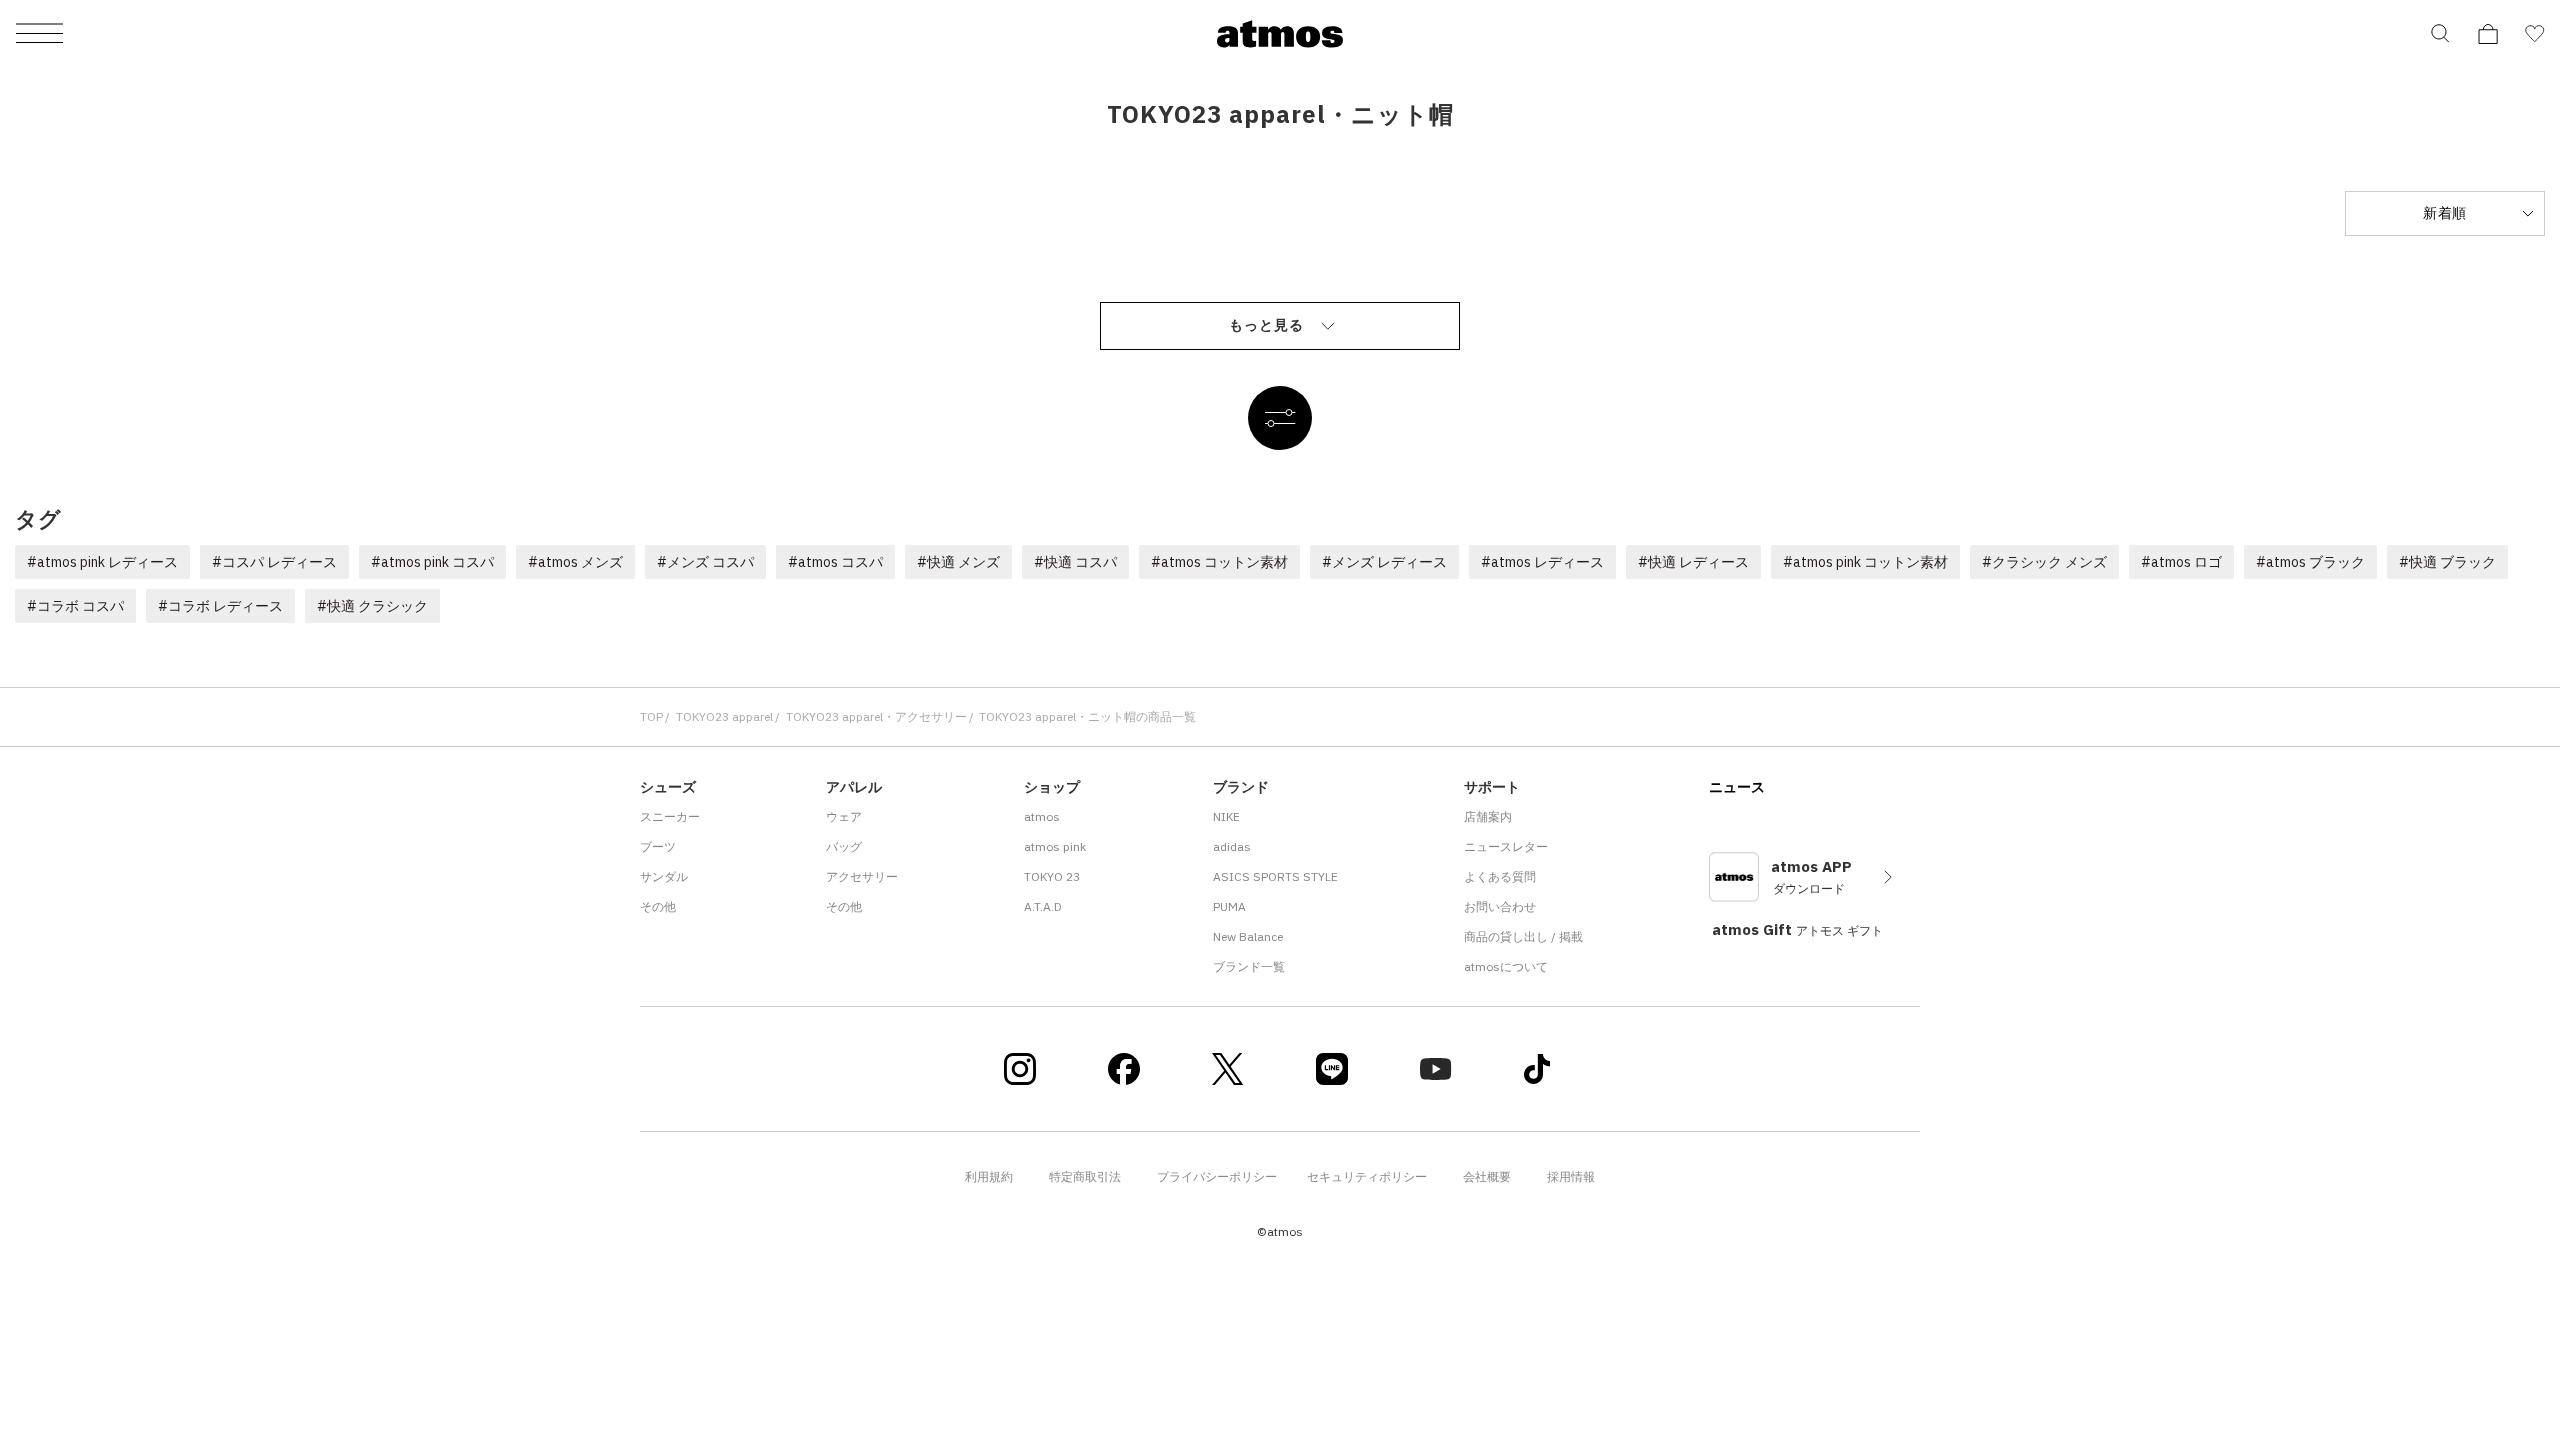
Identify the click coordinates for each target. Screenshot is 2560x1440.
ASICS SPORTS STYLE (1275, 876)
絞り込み (1280, 418)
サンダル (664, 876)
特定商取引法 (1085, 1176)
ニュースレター (1506, 846)
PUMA (1229, 906)
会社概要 (1487, 1176)
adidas (1232, 846)
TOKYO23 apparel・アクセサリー (876, 716)
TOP (651, 716)
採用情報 (1571, 1176)
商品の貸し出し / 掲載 (1523, 936)
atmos (1042, 816)
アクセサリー (862, 876)
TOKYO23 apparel (724, 716)
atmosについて (1506, 966)
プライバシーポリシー (1217, 1176)
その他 (658, 906)
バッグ (844, 846)
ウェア (844, 816)
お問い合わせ (1500, 906)
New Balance (1248, 936)
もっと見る (1266, 325)
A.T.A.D (1043, 906)
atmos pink (1055, 846)
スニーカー (670, 816)
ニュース (1737, 787)
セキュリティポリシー (1367, 1176)
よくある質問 (1500, 876)
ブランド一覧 (1249, 966)
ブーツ (658, 846)
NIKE (1226, 816)
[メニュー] (39, 34)
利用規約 (989, 1176)
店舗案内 (1488, 816)
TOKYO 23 (1052, 876)
